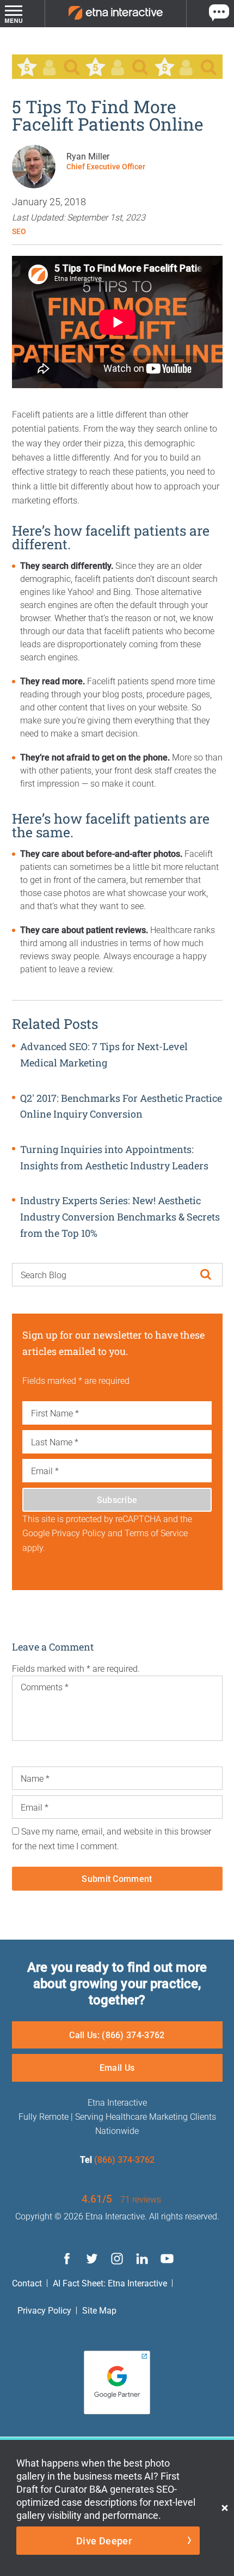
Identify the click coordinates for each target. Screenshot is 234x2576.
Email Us (117, 2067)
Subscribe (117, 1499)
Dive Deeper (104, 2541)
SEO (19, 231)
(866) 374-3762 (124, 2159)
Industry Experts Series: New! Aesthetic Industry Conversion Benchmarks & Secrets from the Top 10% (120, 1216)
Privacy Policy (44, 2310)
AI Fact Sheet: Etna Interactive (110, 2283)
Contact (27, 2283)
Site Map (99, 2310)
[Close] (225, 2508)
